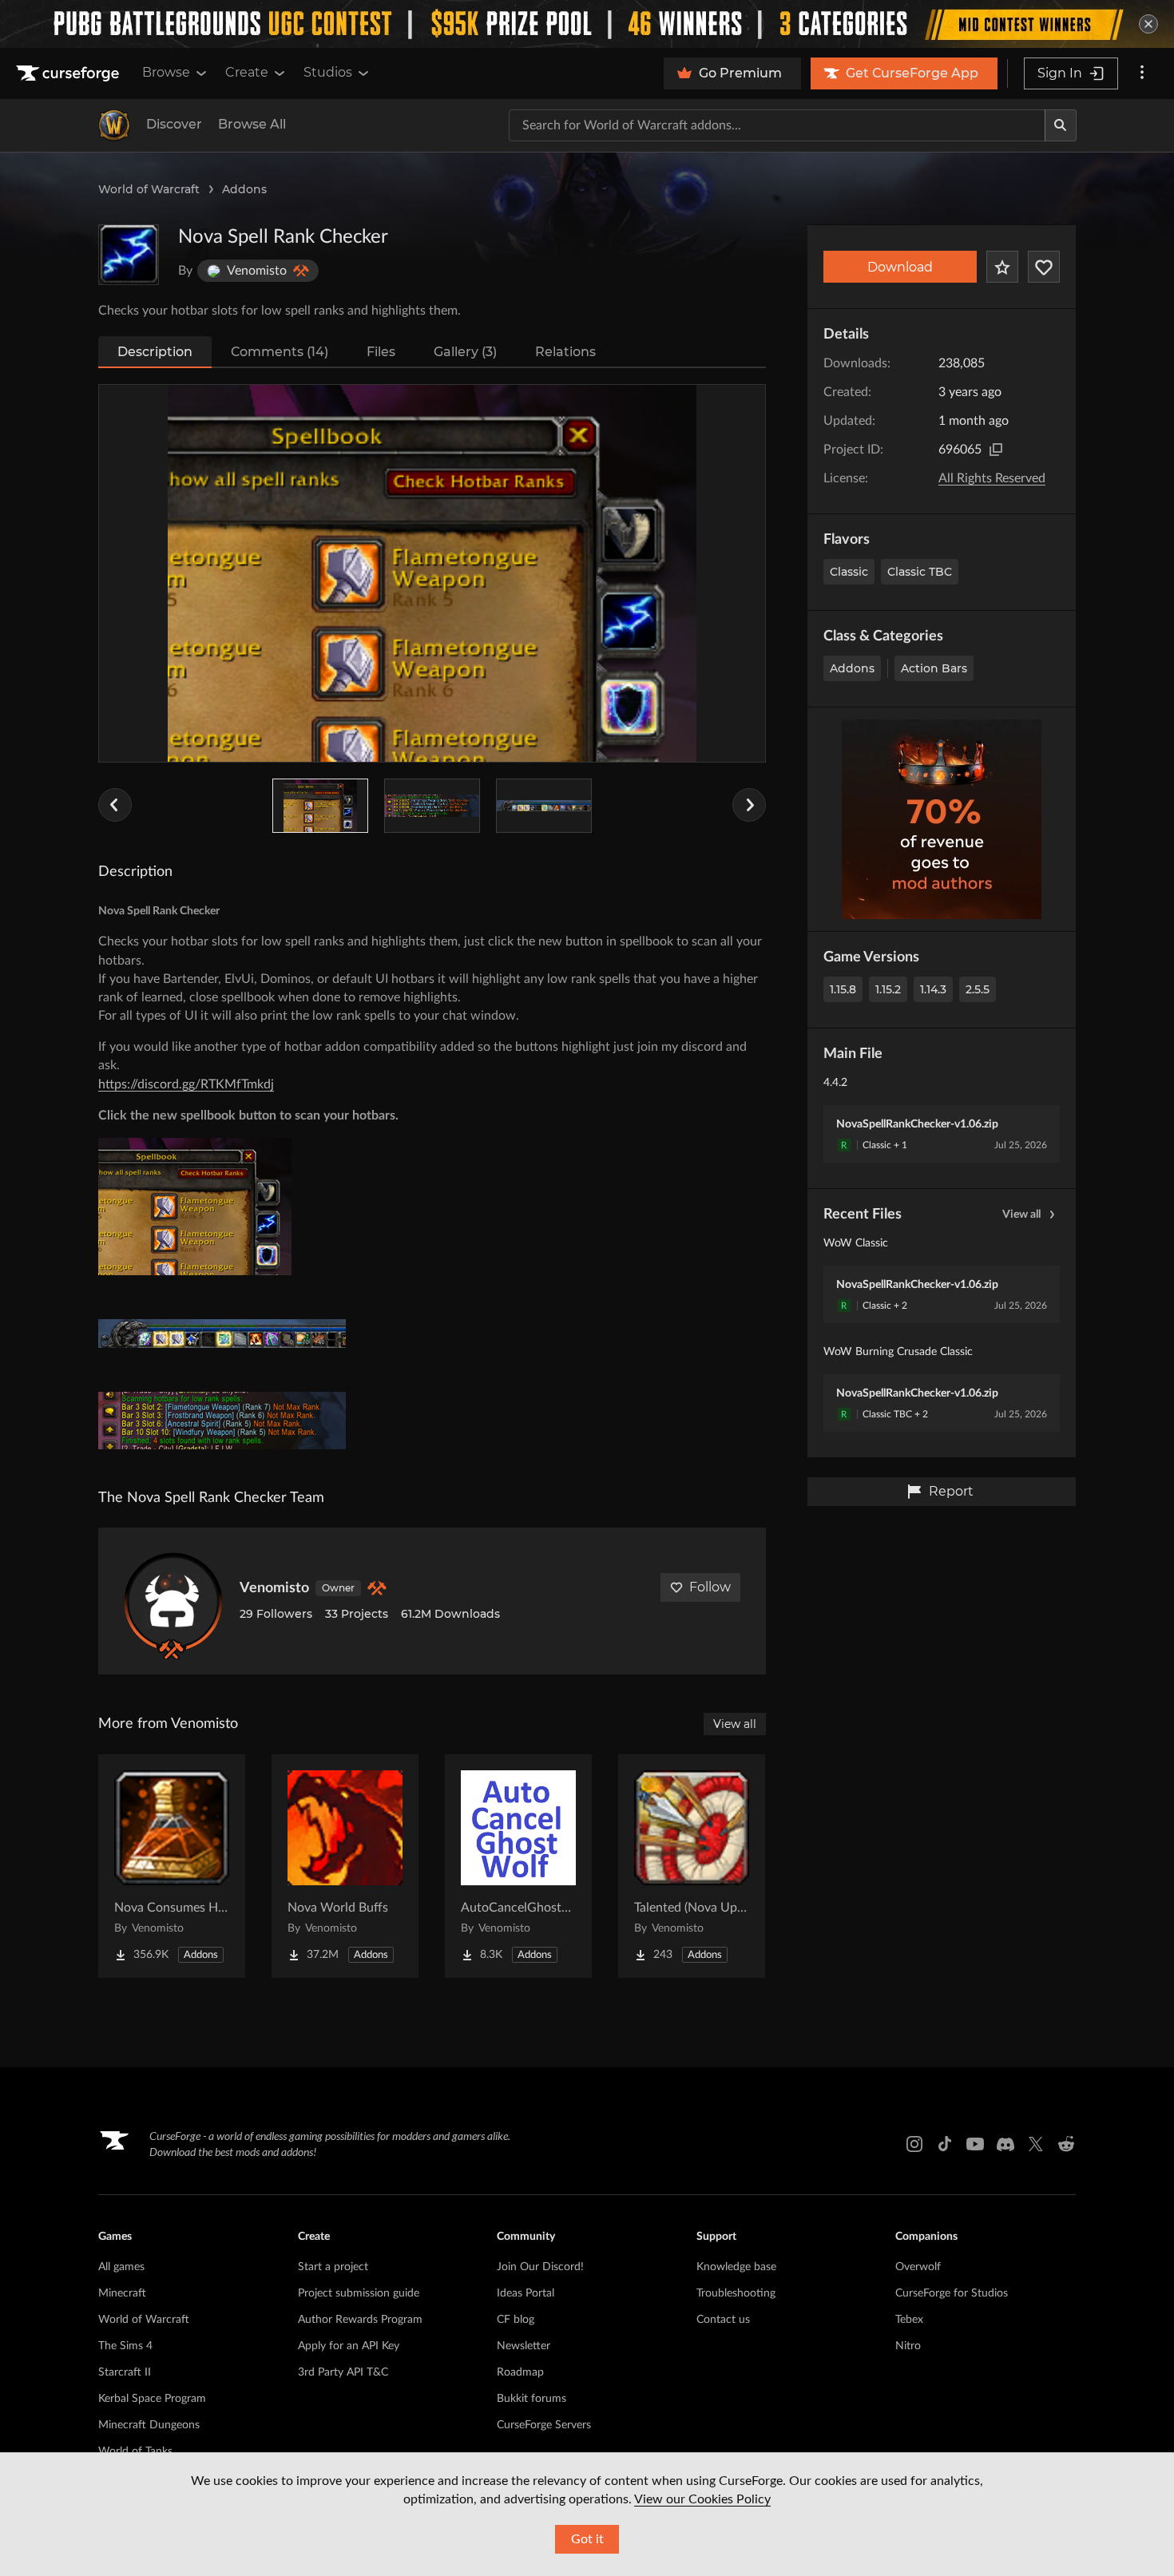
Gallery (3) (465, 352)
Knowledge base (736, 2267)
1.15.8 (843, 989)
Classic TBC (920, 572)
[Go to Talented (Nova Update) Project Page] (692, 1866)
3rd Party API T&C (343, 2372)
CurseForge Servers (544, 2425)
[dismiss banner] (1148, 24)
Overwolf (918, 2267)
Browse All (252, 124)
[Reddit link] (1066, 2144)
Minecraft (122, 2293)
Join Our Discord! (540, 2267)
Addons (244, 189)
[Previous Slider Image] (115, 805)
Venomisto (274, 1588)
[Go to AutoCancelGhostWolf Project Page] (518, 1866)
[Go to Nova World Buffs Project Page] (345, 1866)
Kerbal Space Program (152, 2399)
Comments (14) (280, 352)
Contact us (723, 2320)
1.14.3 (933, 989)
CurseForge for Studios (952, 2293)
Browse (166, 72)
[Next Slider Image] (749, 805)
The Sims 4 (125, 2346)
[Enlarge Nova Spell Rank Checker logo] (129, 255)
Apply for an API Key (349, 2346)
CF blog (516, 2320)
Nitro (908, 2346)
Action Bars (934, 668)
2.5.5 (978, 989)
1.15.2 (888, 989)
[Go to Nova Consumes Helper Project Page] (172, 1866)
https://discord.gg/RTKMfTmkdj (186, 1084)
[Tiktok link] (945, 2144)
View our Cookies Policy (702, 2499)
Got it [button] (587, 2539)
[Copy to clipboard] (996, 450)
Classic (849, 572)
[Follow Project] (1044, 267)
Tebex (909, 2320)
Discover (174, 124)
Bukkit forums (531, 2399)
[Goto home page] (69, 73)
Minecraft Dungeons (149, 2425)
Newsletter (524, 2346)
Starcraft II (125, 2372)
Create (247, 72)
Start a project (333, 2267)
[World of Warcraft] (114, 125)
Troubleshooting (736, 2293)
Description (155, 352)
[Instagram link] (914, 2144)
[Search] (1061, 125)
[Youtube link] (975, 2144)
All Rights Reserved (992, 478)
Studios (328, 72)
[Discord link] (1005, 2144)
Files (381, 352)
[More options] (1142, 73)
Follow (710, 1587)
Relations (565, 352)
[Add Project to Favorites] (1002, 267)
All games (121, 2267)
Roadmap (520, 2372)
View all (1021, 1215)
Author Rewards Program (360, 2320)
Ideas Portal (526, 2293)
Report (951, 1491)
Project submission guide (359, 2293)
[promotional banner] (587, 24)
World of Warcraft (149, 189)
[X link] (1036, 2144)
